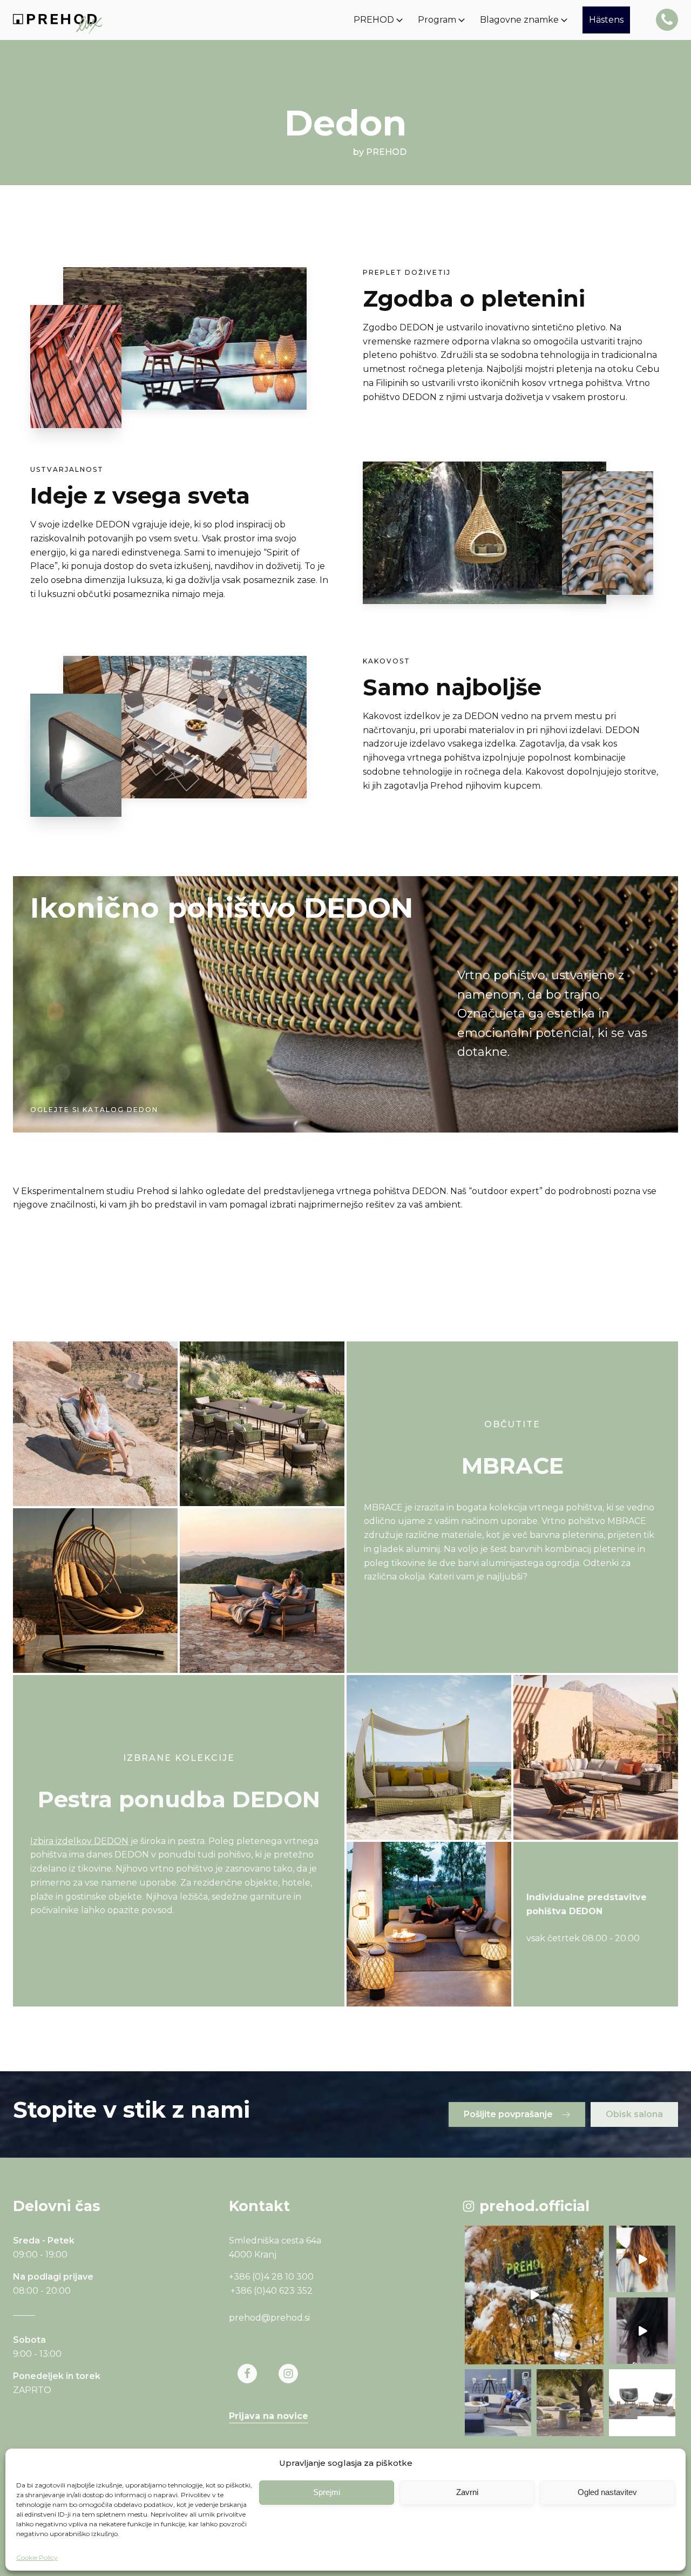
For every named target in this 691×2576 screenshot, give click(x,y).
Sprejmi (327, 2492)
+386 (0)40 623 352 (272, 2291)
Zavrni (467, 2492)
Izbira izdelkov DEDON (79, 1841)
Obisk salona (634, 2114)
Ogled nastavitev (607, 2492)
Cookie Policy (37, 2557)
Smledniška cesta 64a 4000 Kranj (276, 2248)
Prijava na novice (269, 2416)
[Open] (534, 2295)
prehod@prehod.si (269, 2318)
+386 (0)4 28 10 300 (271, 2277)
